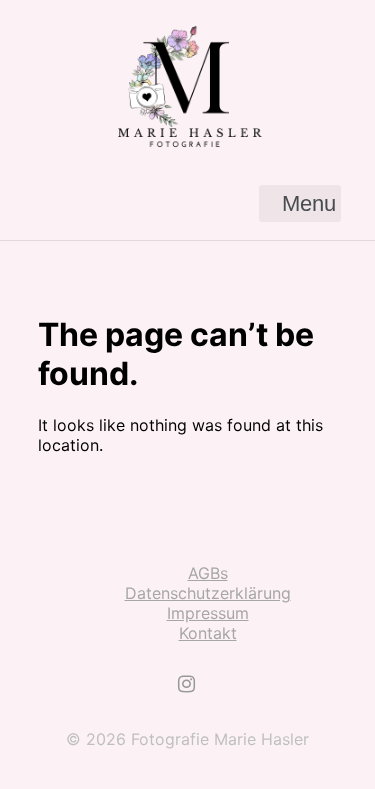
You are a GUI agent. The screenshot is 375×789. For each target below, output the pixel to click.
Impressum (208, 613)
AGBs (208, 573)
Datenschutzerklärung (208, 593)
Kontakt (208, 633)
